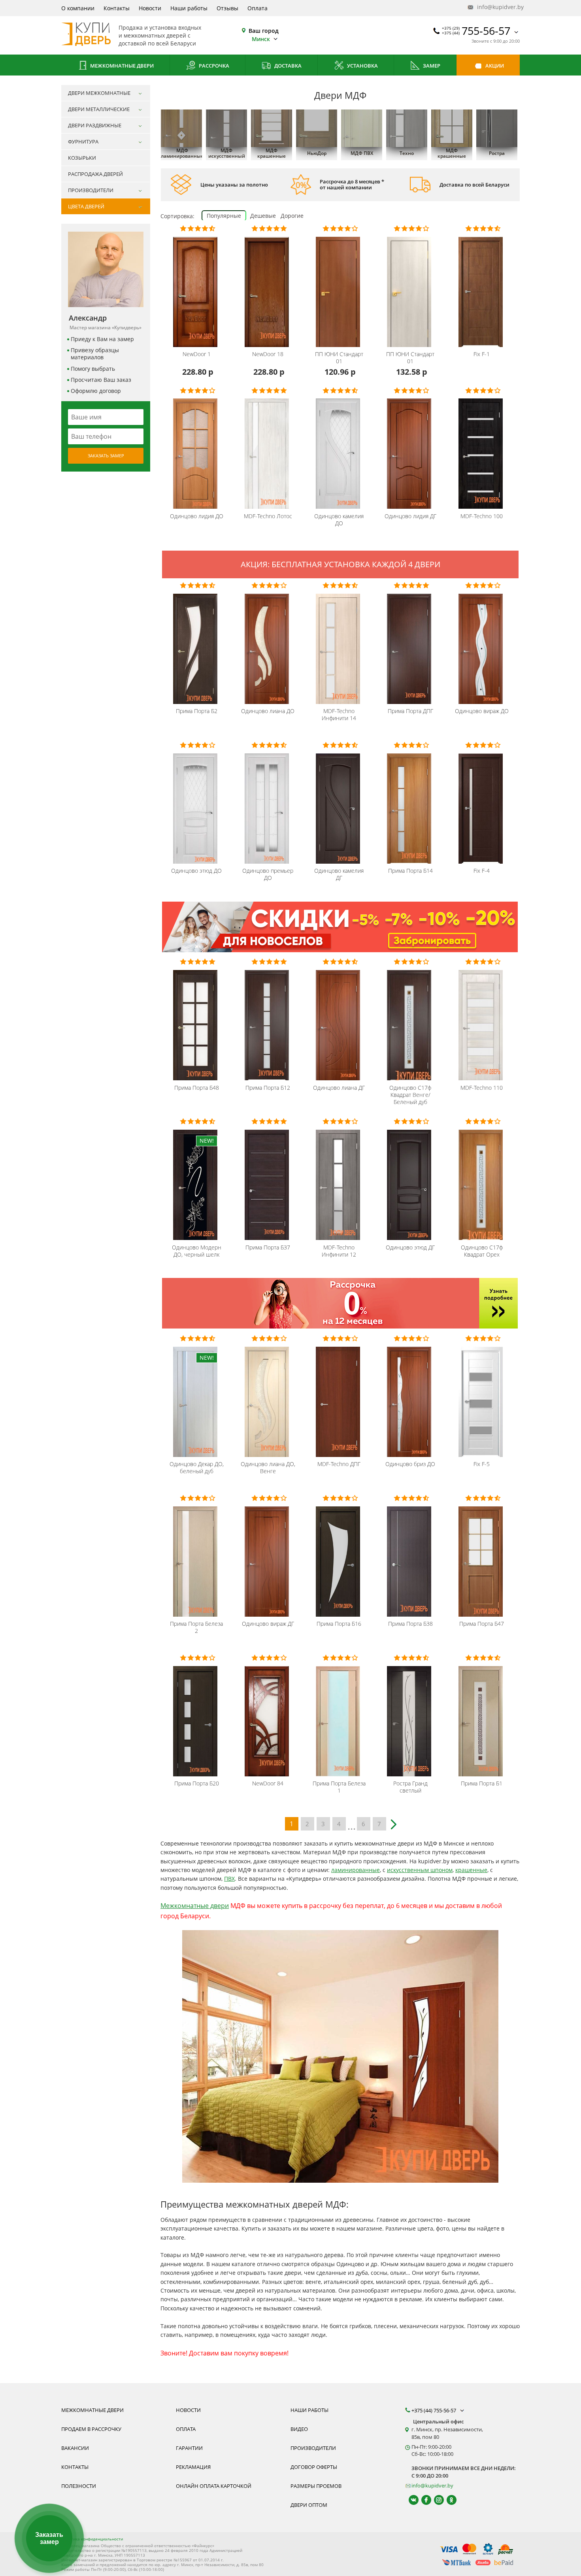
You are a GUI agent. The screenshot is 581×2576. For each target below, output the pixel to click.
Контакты (117, 8)
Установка (362, 66)
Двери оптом (309, 2505)
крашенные (471, 1870)
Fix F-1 (482, 354)
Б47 (482, 1624)
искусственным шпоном (420, 1870)
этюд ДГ (410, 1247)
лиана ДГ (339, 1088)
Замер (431, 66)
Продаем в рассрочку (91, 2429)
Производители (313, 2448)
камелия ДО (339, 520)
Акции (494, 66)
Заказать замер (106, 456)
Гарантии (189, 2448)
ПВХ (229, 1879)
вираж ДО (482, 711)
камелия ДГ (339, 874)
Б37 (268, 1247)
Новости (150, 8)
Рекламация (193, 2467)
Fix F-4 (482, 871)
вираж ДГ (268, 1624)
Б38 (410, 1624)
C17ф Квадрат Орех (482, 1251)
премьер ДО (268, 874)
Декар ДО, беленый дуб (197, 1468)
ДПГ (410, 711)
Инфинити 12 (339, 1251)
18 (268, 354)
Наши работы (189, 8)
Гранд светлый (410, 1787)
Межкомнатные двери (121, 66)
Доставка (287, 66)
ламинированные (356, 1870)
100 (482, 516)
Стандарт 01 (339, 358)
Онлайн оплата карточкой (214, 2486)
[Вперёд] (395, 1821)
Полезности (79, 2486)
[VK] (410, 2500)
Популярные (224, 216)
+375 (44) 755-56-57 (434, 2410)
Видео (299, 2429)
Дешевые (263, 216)
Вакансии (75, 2448)
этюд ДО (196, 871)
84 (268, 1783)
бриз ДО (410, 1464)
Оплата (257, 8)
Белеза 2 (196, 1627)
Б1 (482, 1783)
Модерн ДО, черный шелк (197, 1251)
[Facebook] (423, 2500)
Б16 (339, 1624)
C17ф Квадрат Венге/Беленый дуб (410, 1095)
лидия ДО (197, 516)
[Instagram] (435, 2500)
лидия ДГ (410, 516)
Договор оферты (314, 2467)
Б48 (197, 1088)
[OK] (448, 2500)
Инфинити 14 (339, 715)
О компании (78, 8)
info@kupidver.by (498, 7)
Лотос (268, 516)
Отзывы (227, 8)
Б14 (410, 871)
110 (482, 1088)
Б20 (197, 1783)
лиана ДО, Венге (268, 1468)
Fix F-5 (482, 1464)
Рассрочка (213, 66)
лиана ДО (268, 711)
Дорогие (292, 216)
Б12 (268, 1088)
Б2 (197, 711)
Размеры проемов (316, 2486)
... (352, 1825)
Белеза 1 (339, 1787)
